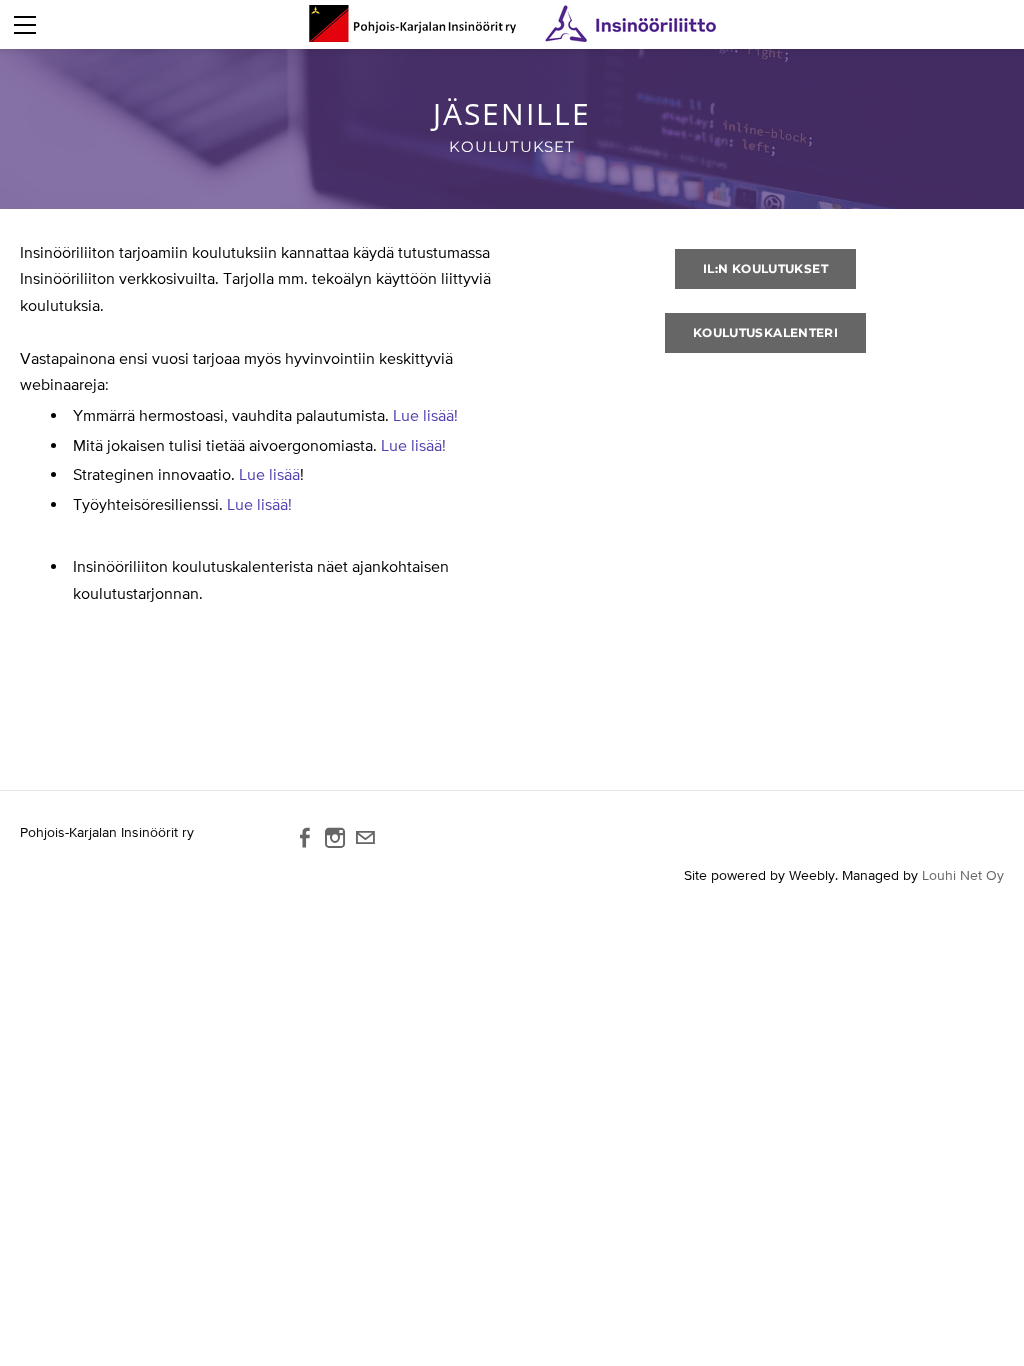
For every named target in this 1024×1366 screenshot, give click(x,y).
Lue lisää (269, 474)
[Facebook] (305, 838)
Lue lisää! (425, 415)
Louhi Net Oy (963, 875)
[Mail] (365, 838)
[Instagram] (335, 838)
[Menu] (25, 25)
